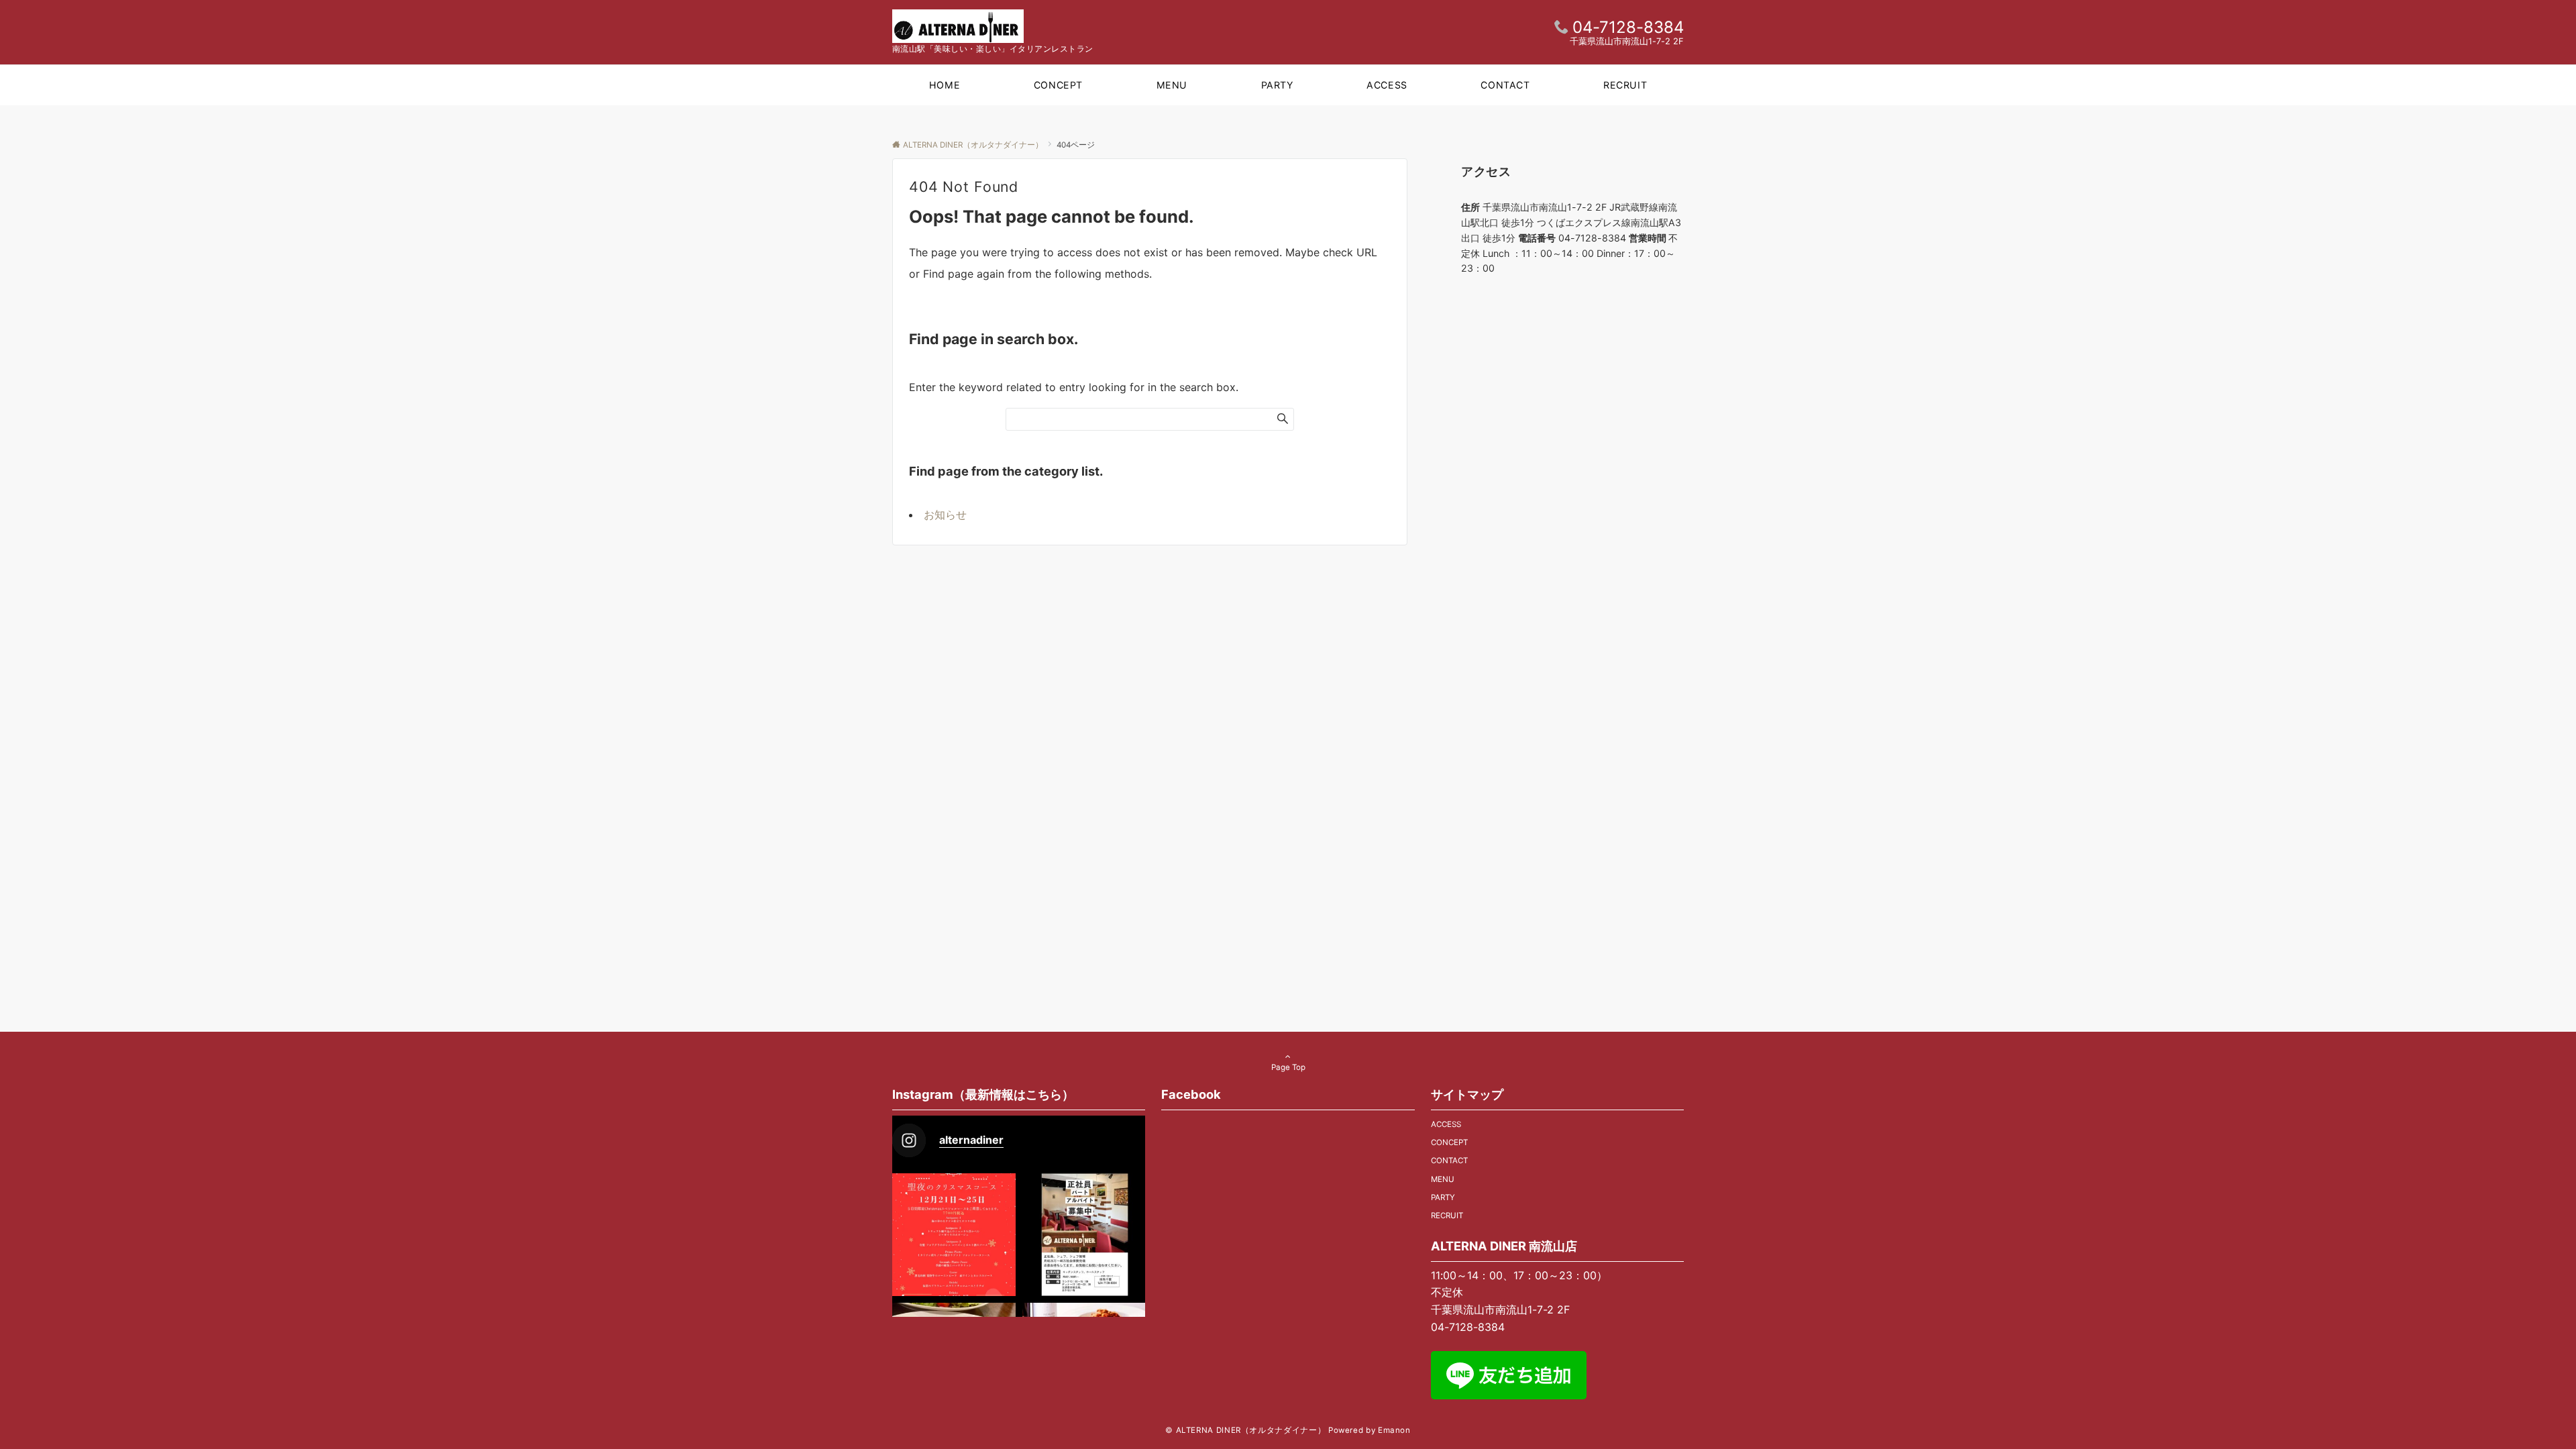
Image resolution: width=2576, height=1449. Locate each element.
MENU (1443, 1179)
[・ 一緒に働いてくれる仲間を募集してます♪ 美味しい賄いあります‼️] (1084, 1235)
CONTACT (1449, 1161)
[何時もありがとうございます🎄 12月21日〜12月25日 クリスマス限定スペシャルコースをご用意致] (954, 1235)
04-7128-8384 (1628, 27)
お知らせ (945, 515)
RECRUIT (1447, 1216)
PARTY (1443, 1197)
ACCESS (1446, 1124)
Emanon (1394, 1430)
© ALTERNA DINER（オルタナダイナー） (1245, 1430)
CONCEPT (1449, 1142)
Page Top (1288, 1067)
